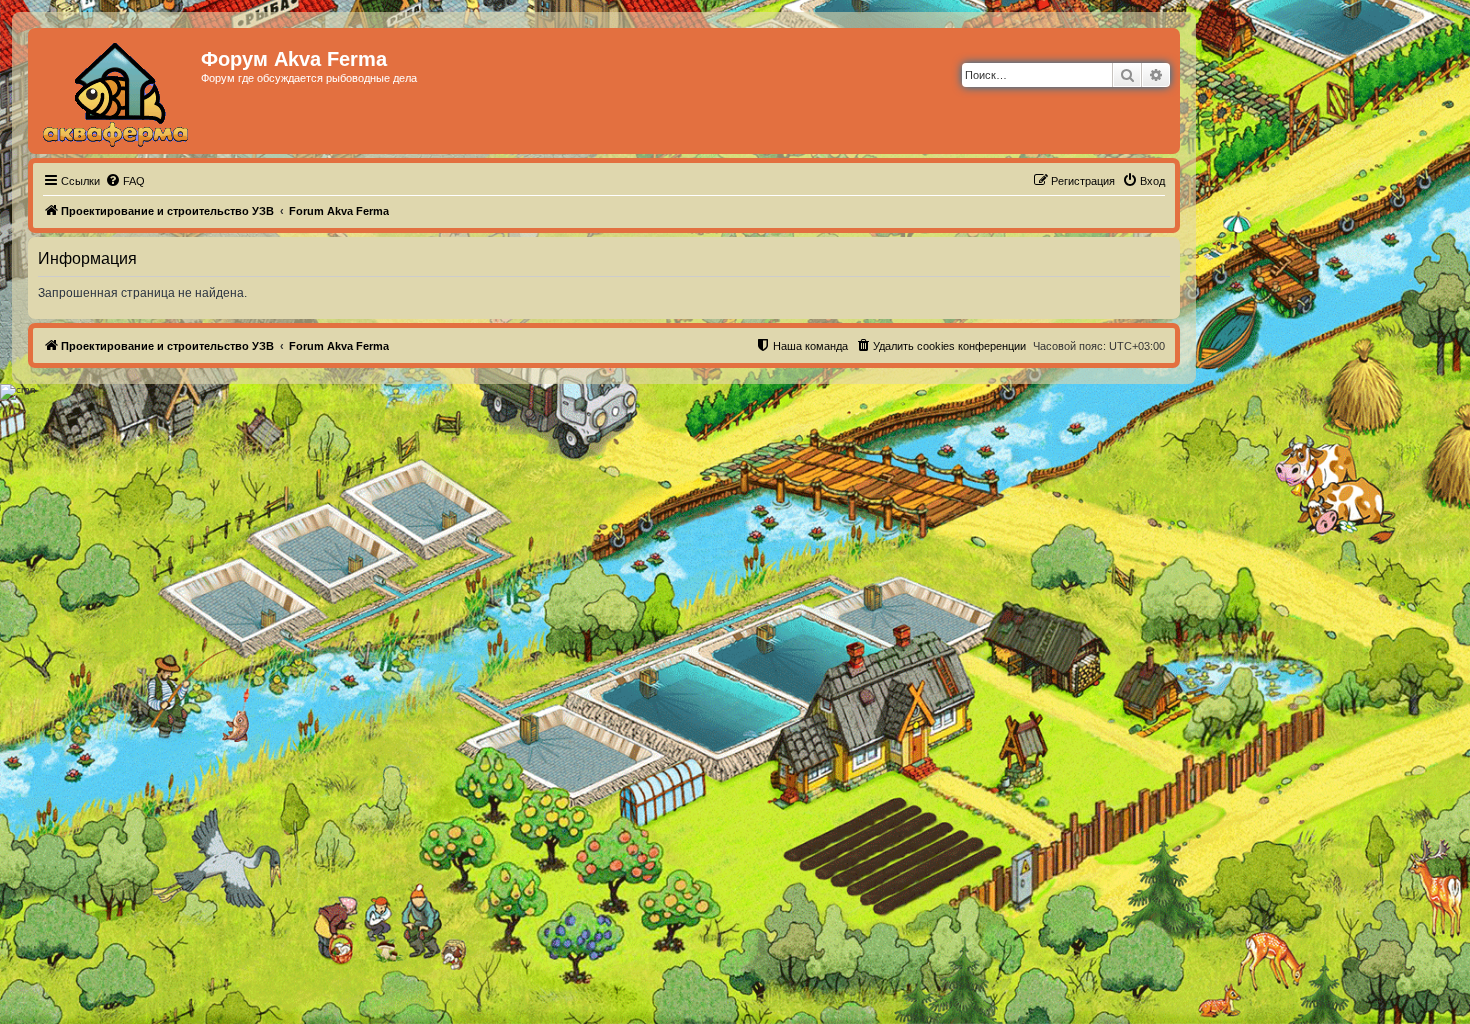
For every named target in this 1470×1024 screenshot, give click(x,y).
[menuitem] (125, 181)
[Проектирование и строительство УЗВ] (117, 91)
